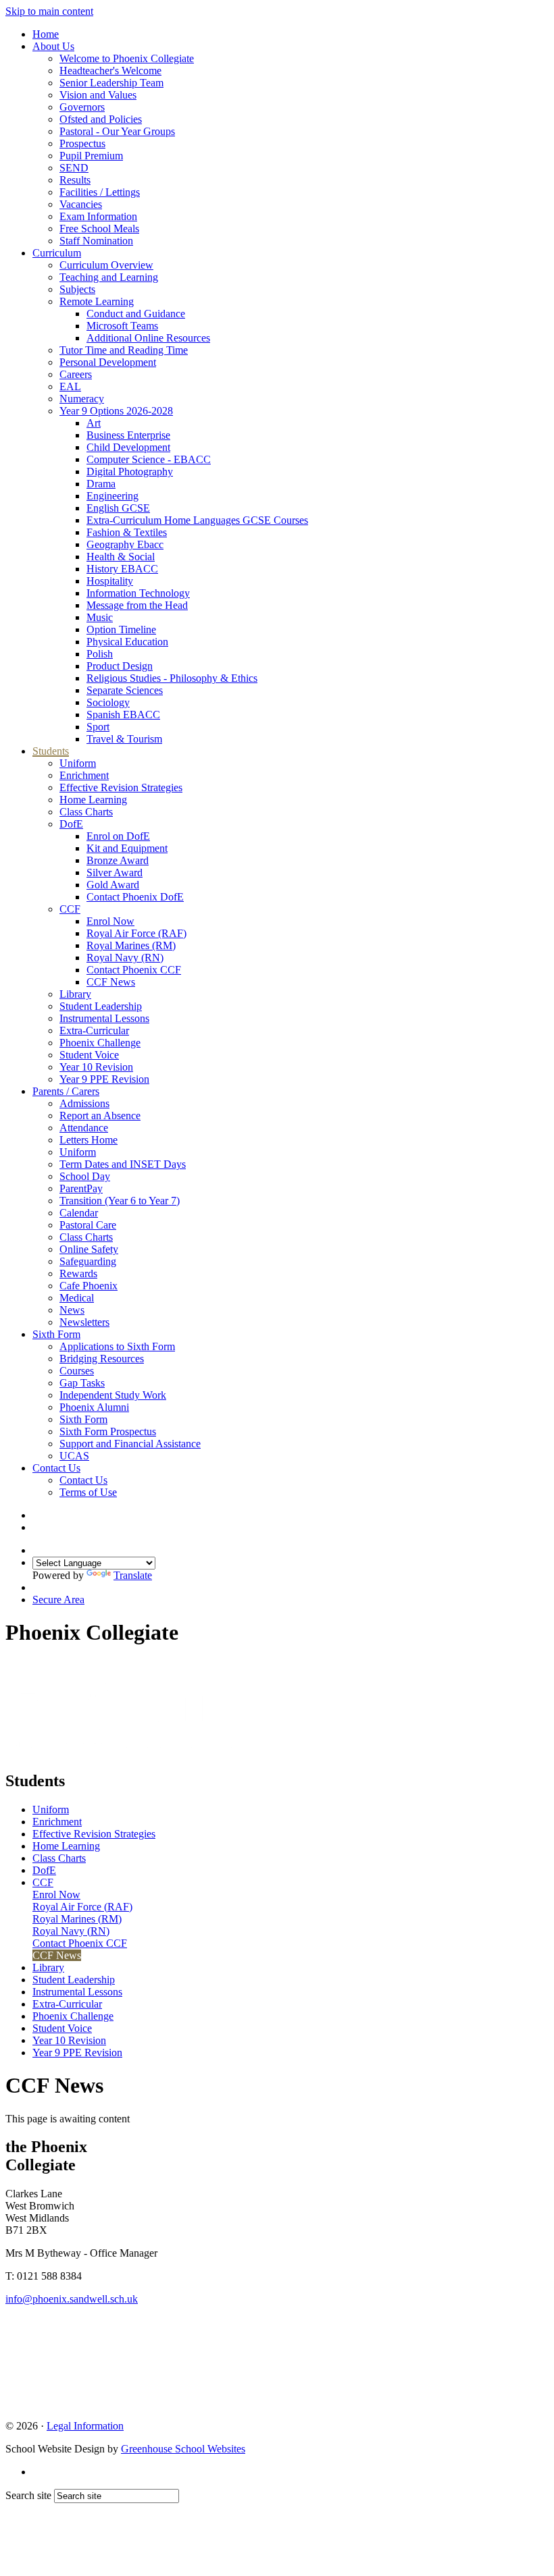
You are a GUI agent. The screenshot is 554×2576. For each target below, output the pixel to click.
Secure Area (58, 1600)
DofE (71, 824)
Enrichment (84, 775)
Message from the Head (137, 605)
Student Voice (89, 1055)
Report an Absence (100, 1116)
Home (46, 34)
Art (94, 423)
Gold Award (113, 885)
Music (100, 617)
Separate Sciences (125, 690)
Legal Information (85, 2426)
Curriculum (57, 253)
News (72, 1310)
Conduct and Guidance (136, 314)
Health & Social (121, 557)
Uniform (78, 763)
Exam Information (98, 216)
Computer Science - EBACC (149, 459)
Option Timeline (121, 629)
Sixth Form (56, 1334)
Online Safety (89, 1249)
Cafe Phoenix (89, 1286)
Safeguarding (88, 1261)
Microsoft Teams (122, 326)
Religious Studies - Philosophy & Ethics (172, 678)
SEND (74, 168)
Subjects (77, 289)
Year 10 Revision (96, 1067)
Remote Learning (97, 301)
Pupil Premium (91, 156)
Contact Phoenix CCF (134, 970)
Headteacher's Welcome (110, 71)
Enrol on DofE (118, 836)
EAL (70, 386)
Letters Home (89, 1140)
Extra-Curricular (94, 1030)
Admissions (84, 1103)
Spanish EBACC (123, 715)
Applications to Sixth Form (117, 1346)
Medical (77, 1298)
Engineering (112, 496)
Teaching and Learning (109, 277)
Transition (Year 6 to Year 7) (120, 1201)
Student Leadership (101, 1006)
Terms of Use (88, 1492)
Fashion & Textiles (127, 532)
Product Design (120, 666)
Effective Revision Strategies (121, 787)
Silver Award (115, 873)
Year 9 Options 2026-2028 (116, 411)
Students (51, 751)
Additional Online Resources (148, 338)
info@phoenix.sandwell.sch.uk (72, 2299)
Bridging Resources (102, 1359)
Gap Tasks (82, 1383)
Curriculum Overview (106, 265)
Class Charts (86, 812)
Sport (98, 727)
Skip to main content (49, 11)
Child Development (128, 447)
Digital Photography (130, 472)
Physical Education (127, 642)
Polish (100, 654)
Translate (133, 1575)
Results (75, 180)
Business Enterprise (128, 435)
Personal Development (108, 362)
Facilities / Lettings (100, 192)
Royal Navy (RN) (125, 958)
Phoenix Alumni (94, 1407)
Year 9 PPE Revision (104, 1079)
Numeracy (82, 399)
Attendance (84, 1128)
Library (75, 994)
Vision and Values (98, 95)
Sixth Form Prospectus (108, 1431)
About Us (53, 46)
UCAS (74, 1456)
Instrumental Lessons (104, 1018)
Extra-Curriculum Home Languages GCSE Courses (197, 520)
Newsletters (84, 1322)
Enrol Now (110, 921)
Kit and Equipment (127, 848)
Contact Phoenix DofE (135, 897)
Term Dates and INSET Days (123, 1164)
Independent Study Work (113, 1395)
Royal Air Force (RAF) (136, 933)
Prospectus (82, 143)
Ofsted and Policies (101, 119)
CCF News (111, 982)
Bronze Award (118, 860)
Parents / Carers (66, 1091)
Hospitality (110, 581)
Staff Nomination (96, 241)
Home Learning (93, 800)
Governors (82, 107)
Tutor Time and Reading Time (124, 350)
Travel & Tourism (124, 739)
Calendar (79, 1213)
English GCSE (118, 508)
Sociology (108, 702)
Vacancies (81, 204)
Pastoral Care (88, 1225)
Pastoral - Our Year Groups (117, 131)
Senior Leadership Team (111, 83)
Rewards (78, 1273)
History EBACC (122, 569)
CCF (70, 909)
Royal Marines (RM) (131, 945)
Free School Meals (99, 229)
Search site (28, 2495)
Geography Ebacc (125, 544)
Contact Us (56, 1468)
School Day (85, 1176)
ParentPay (81, 1188)
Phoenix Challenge (100, 1043)
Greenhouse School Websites (183, 2449)
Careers (76, 374)
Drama (101, 484)
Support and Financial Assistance (130, 1444)
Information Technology (138, 593)
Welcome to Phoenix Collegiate (127, 58)
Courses (77, 1371)
